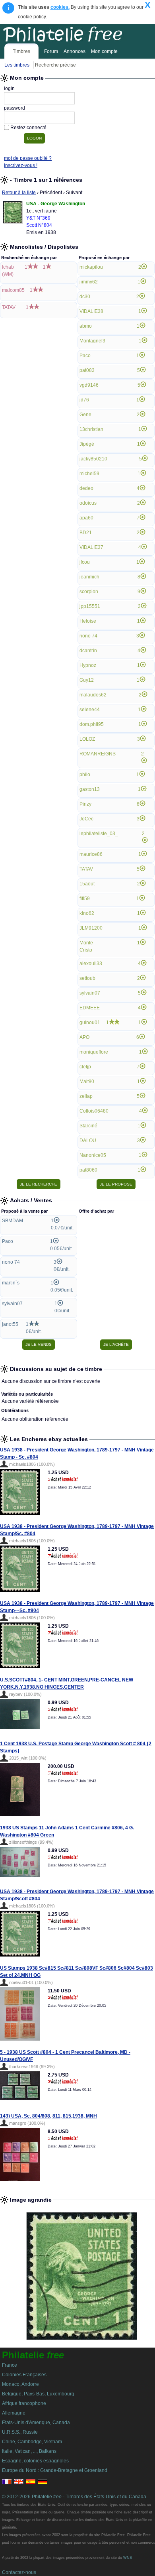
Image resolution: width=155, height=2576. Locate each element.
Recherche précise (55, 65)
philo (85, 775)
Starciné (88, 1126)
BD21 (86, 533)
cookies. (60, 7)
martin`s (11, 1283)
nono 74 (88, 636)
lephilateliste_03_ (99, 834)
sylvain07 (90, 993)
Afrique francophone (24, 2403)
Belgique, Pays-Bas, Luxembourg (38, 2394)
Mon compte (104, 51)
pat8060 (88, 1170)
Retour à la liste (19, 193)
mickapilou (91, 267)
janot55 (10, 1324)
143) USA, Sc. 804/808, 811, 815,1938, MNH (48, 2116)
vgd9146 (89, 385)
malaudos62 (93, 695)
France (10, 2365)
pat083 (87, 370)
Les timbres (17, 65)
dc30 (85, 297)
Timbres (21, 51)
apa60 (86, 518)
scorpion (89, 592)
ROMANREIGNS (98, 754)
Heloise (88, 621)
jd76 (84, 400)
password (15, 108)
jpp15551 (90, 606)
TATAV (9, 307)
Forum (51, 51)
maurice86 (91, 854)
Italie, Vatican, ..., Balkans (29, 2451)
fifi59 (85, 899)
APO (84, 1037)
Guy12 (87, 680)
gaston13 (90, 789)
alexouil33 (91, 964)
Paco (85, 356)
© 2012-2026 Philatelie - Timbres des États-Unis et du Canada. (75, 2497)
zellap (86, 1096)
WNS (128, 2558)
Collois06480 (94, 1111)
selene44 (90, 710)
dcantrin (88, 651)
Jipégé (87, 444)
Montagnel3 (92, 341)
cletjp (85, 1067)
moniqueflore (94, 1052)
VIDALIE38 (91, 311)
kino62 (87, 913)
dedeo (86, 488)
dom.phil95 (92, 724)
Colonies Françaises (24, 2375)
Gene (85, 415)
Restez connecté (28, 128)
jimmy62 (89, 282)
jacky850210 (93, 459)
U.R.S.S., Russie (20, 2432)
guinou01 (90, 1023)
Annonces (75, 51)
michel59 (89, 474)
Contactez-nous (19, 2572)
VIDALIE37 (91, 547)
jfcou (85, 562)
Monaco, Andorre (20, 2384)
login (9, 88)
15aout (87, 884)
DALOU (88, 1141)
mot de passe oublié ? (28, 158)
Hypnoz (88, 665)
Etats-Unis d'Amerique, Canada (36, 2423)
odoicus (88, 503)
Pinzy (85, 804)
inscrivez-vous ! (21, 165)
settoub (87, 978)
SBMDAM (13, 1221)
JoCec (86, 819)
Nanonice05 (93, 1155)
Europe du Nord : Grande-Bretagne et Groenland (55, 2470)
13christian (91, 429)
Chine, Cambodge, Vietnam (32, 2442)
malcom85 (13, 290)
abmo (86, 326)
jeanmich (89, 577)
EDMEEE (90, 1008)
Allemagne (14, 2413)
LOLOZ (87, 739)
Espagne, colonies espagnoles (35, 2461)
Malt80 (87, 1082)
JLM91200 (91, 928)
